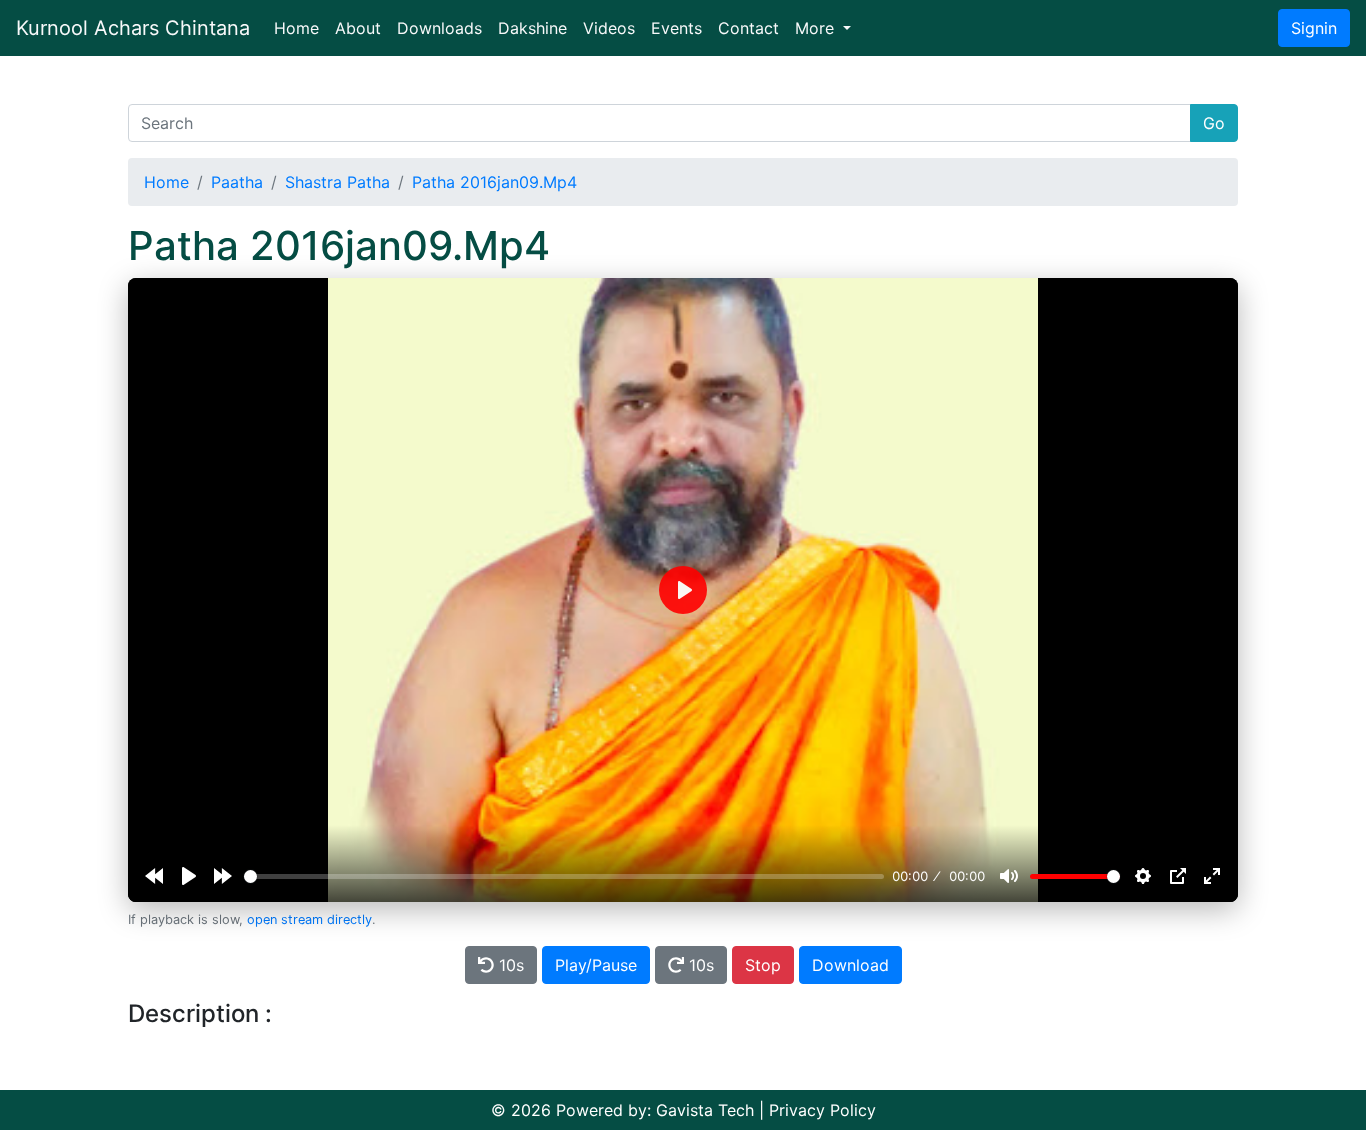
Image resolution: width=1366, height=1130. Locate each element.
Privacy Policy (822, 1110)
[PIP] (1178, 876)
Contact (748, 28)
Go (1214, 123)
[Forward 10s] (223, 876)
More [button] (817, 28)
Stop (763, 965)
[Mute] (1009, 876)
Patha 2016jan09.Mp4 (494, 182)
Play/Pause (596, 965)
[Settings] (1143, 876)
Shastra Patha (337, 182)
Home (300, 27)
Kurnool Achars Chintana (133, 28)
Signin (1314, 28)
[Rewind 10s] (154, 876)
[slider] (564, 876)
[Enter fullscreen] (1212, 876)
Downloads (439, 28)
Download (850, 965)
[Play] (189, 876)
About (358, 28)
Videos (609, 28)
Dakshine (532, 28)
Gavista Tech (705, 1110)
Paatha (237, 182)
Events (676, 28)
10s (509, 965)
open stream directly (309, 919)
